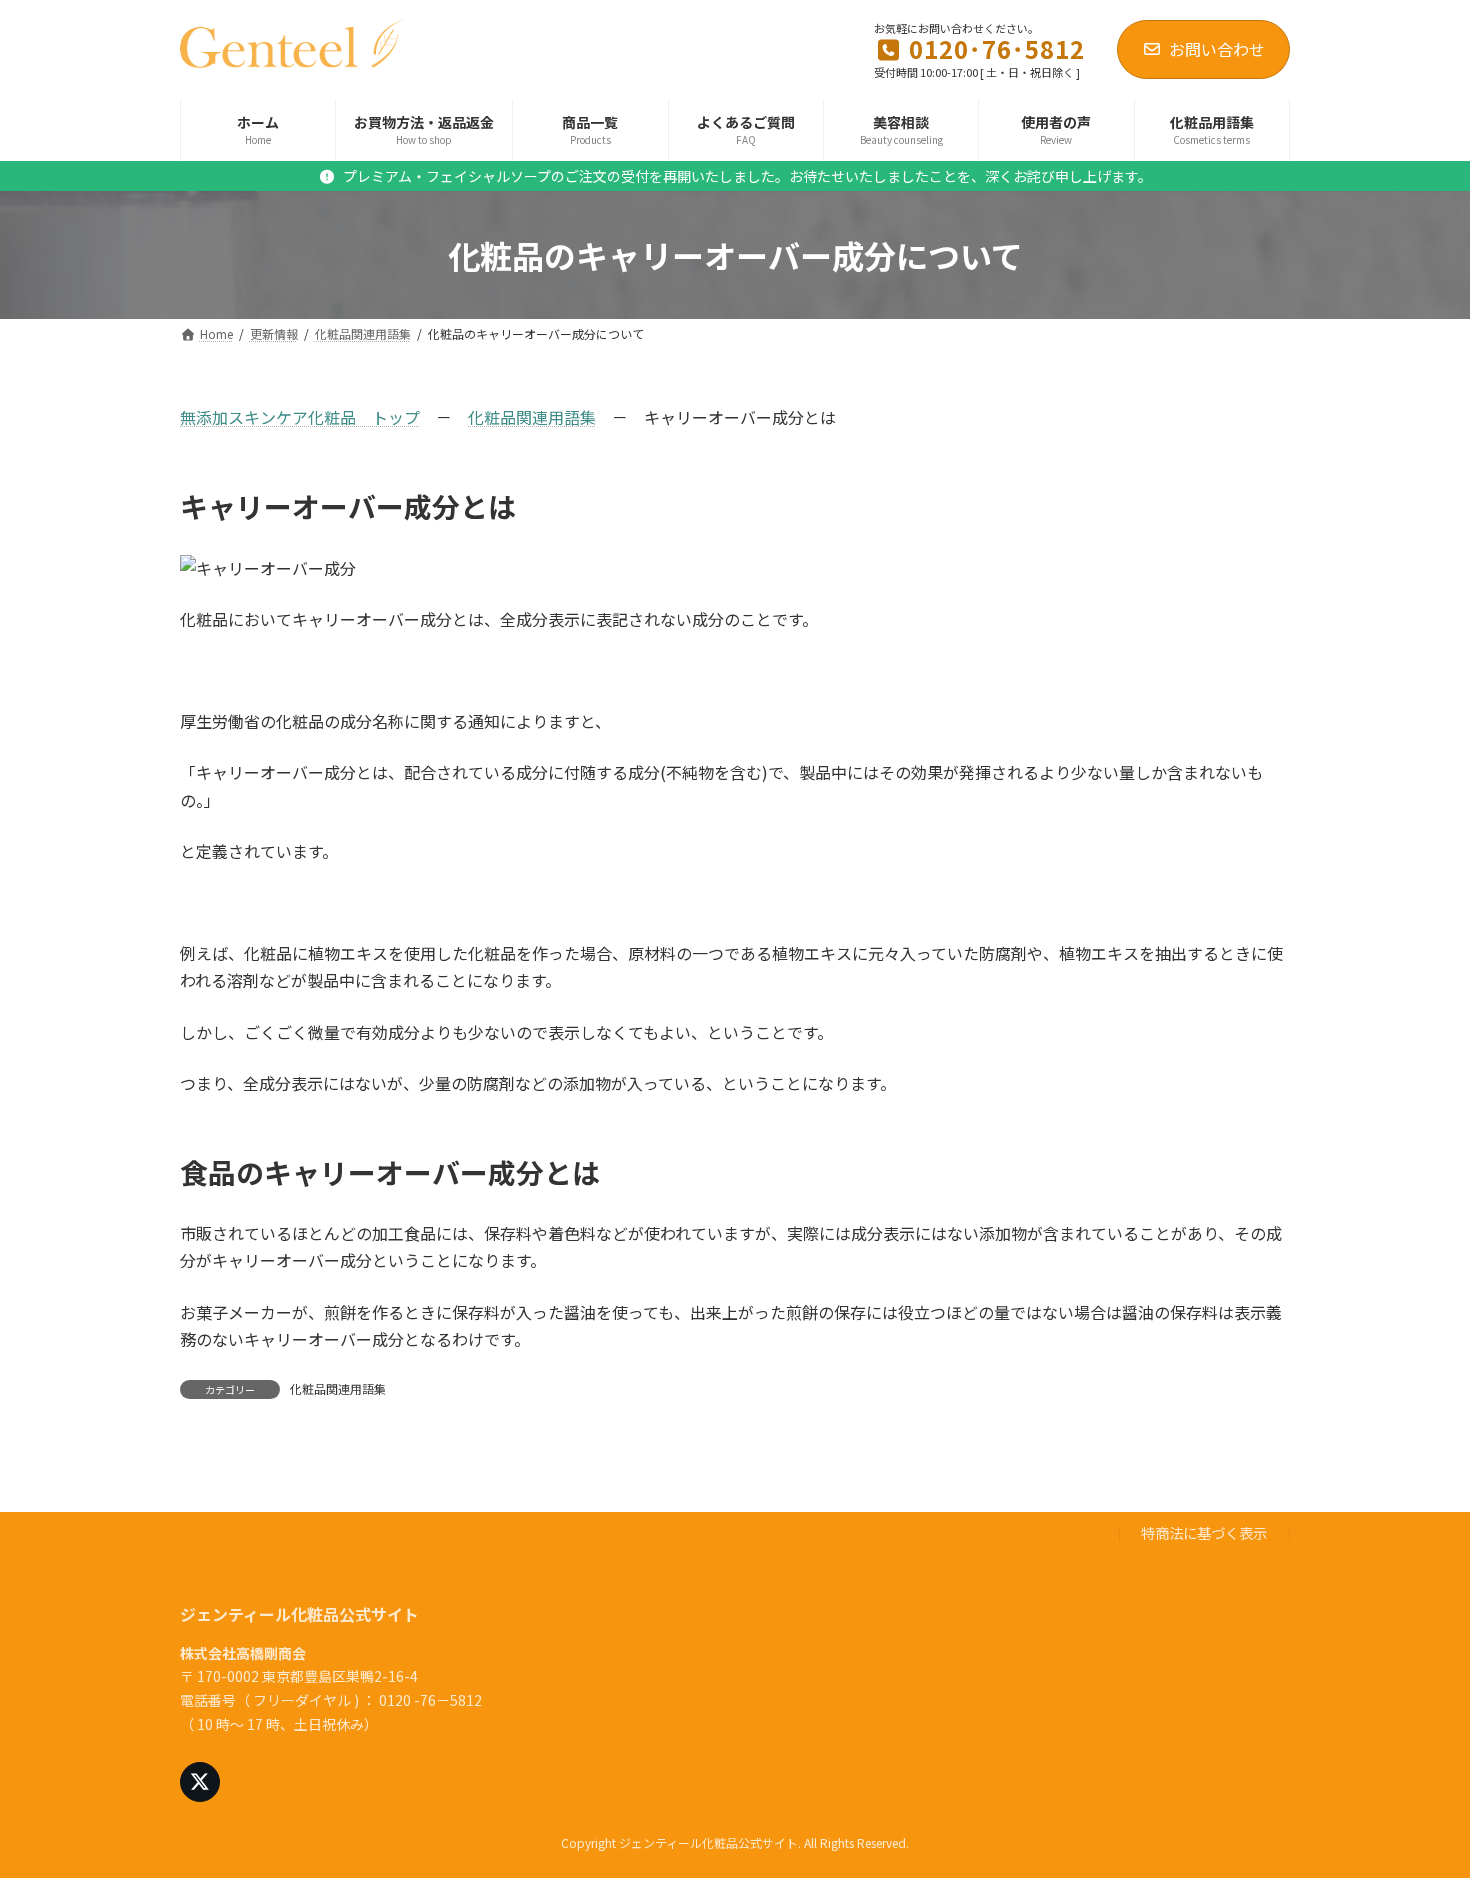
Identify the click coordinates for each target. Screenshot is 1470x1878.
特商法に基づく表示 (1204, 1533)
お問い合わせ (1217, 49)
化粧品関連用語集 (532, 417)
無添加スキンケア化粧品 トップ (300, 417)
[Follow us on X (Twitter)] (200, 1783)
